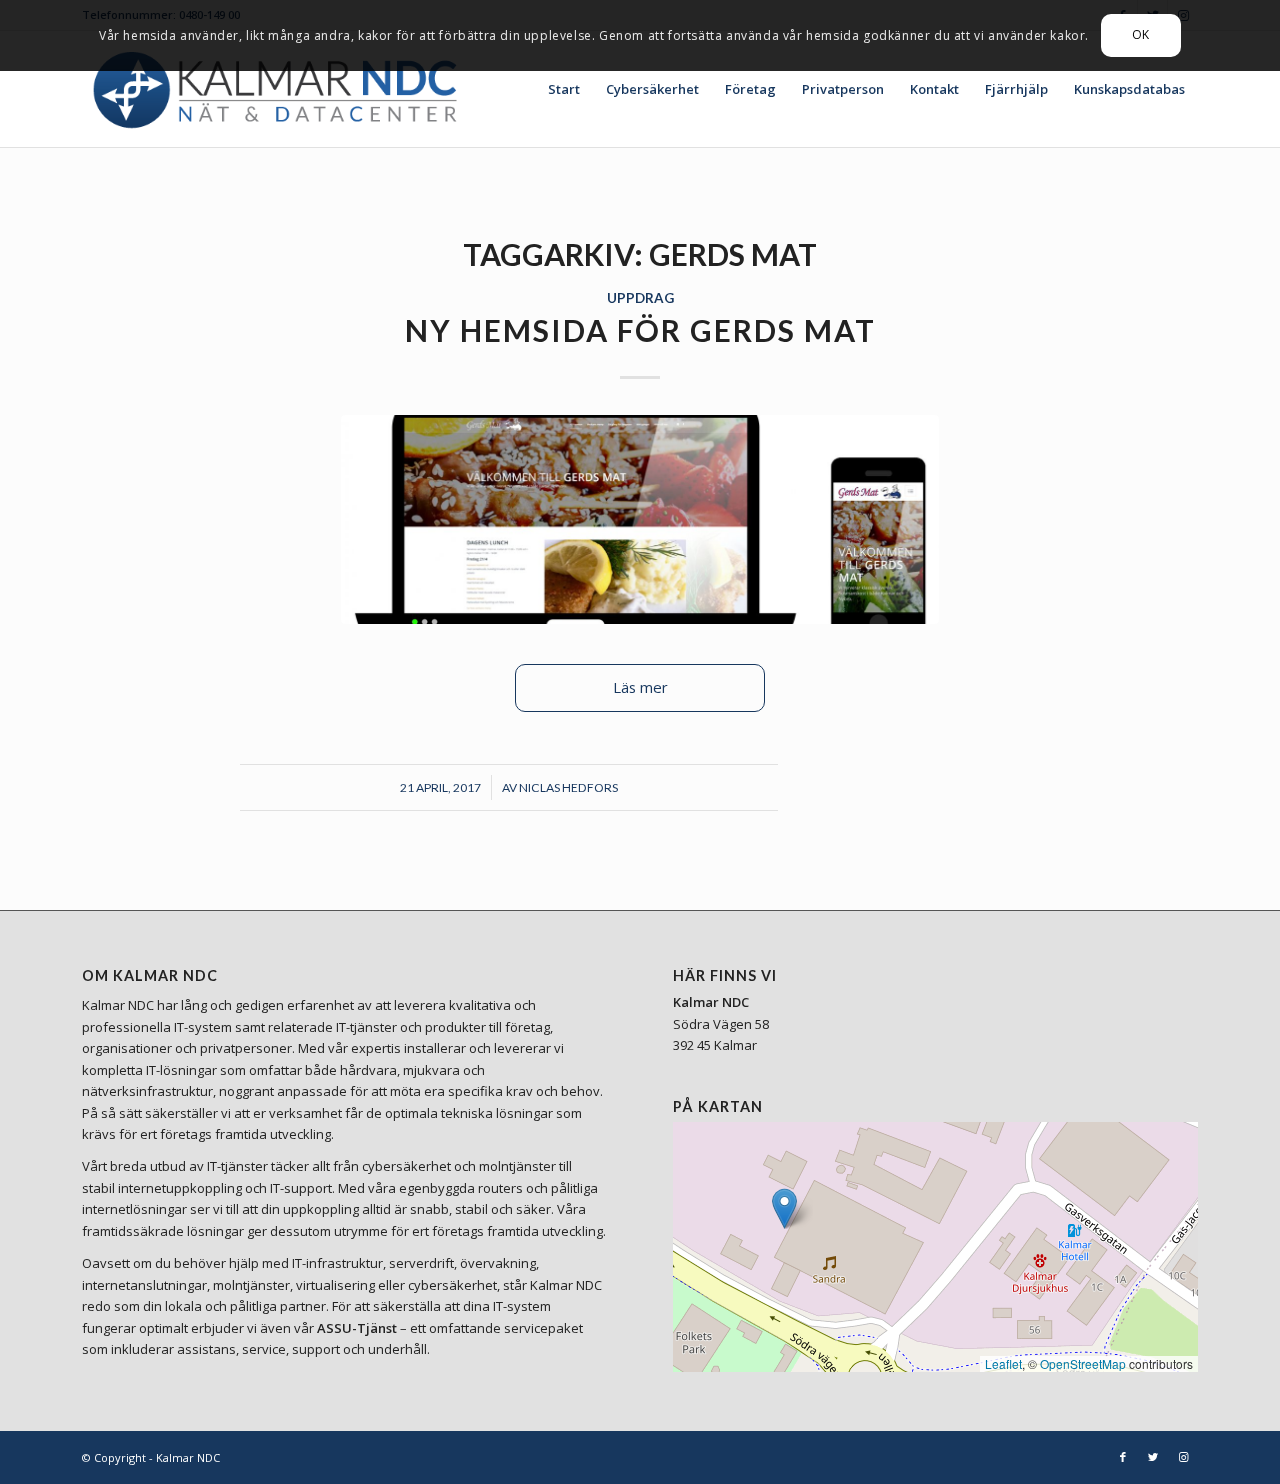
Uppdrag (640, 298)
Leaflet (1003, 1363)
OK (1141, 34)
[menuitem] (564, 89)
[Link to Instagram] (1183, 1457)
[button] (784, 1208)
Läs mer (640, 687)
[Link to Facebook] (1123, 1457)
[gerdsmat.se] (640, 519)
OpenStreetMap (1083, 1363)
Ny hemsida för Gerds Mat (640, 330)
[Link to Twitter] (1153, 1457)
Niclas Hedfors (568, 787)
